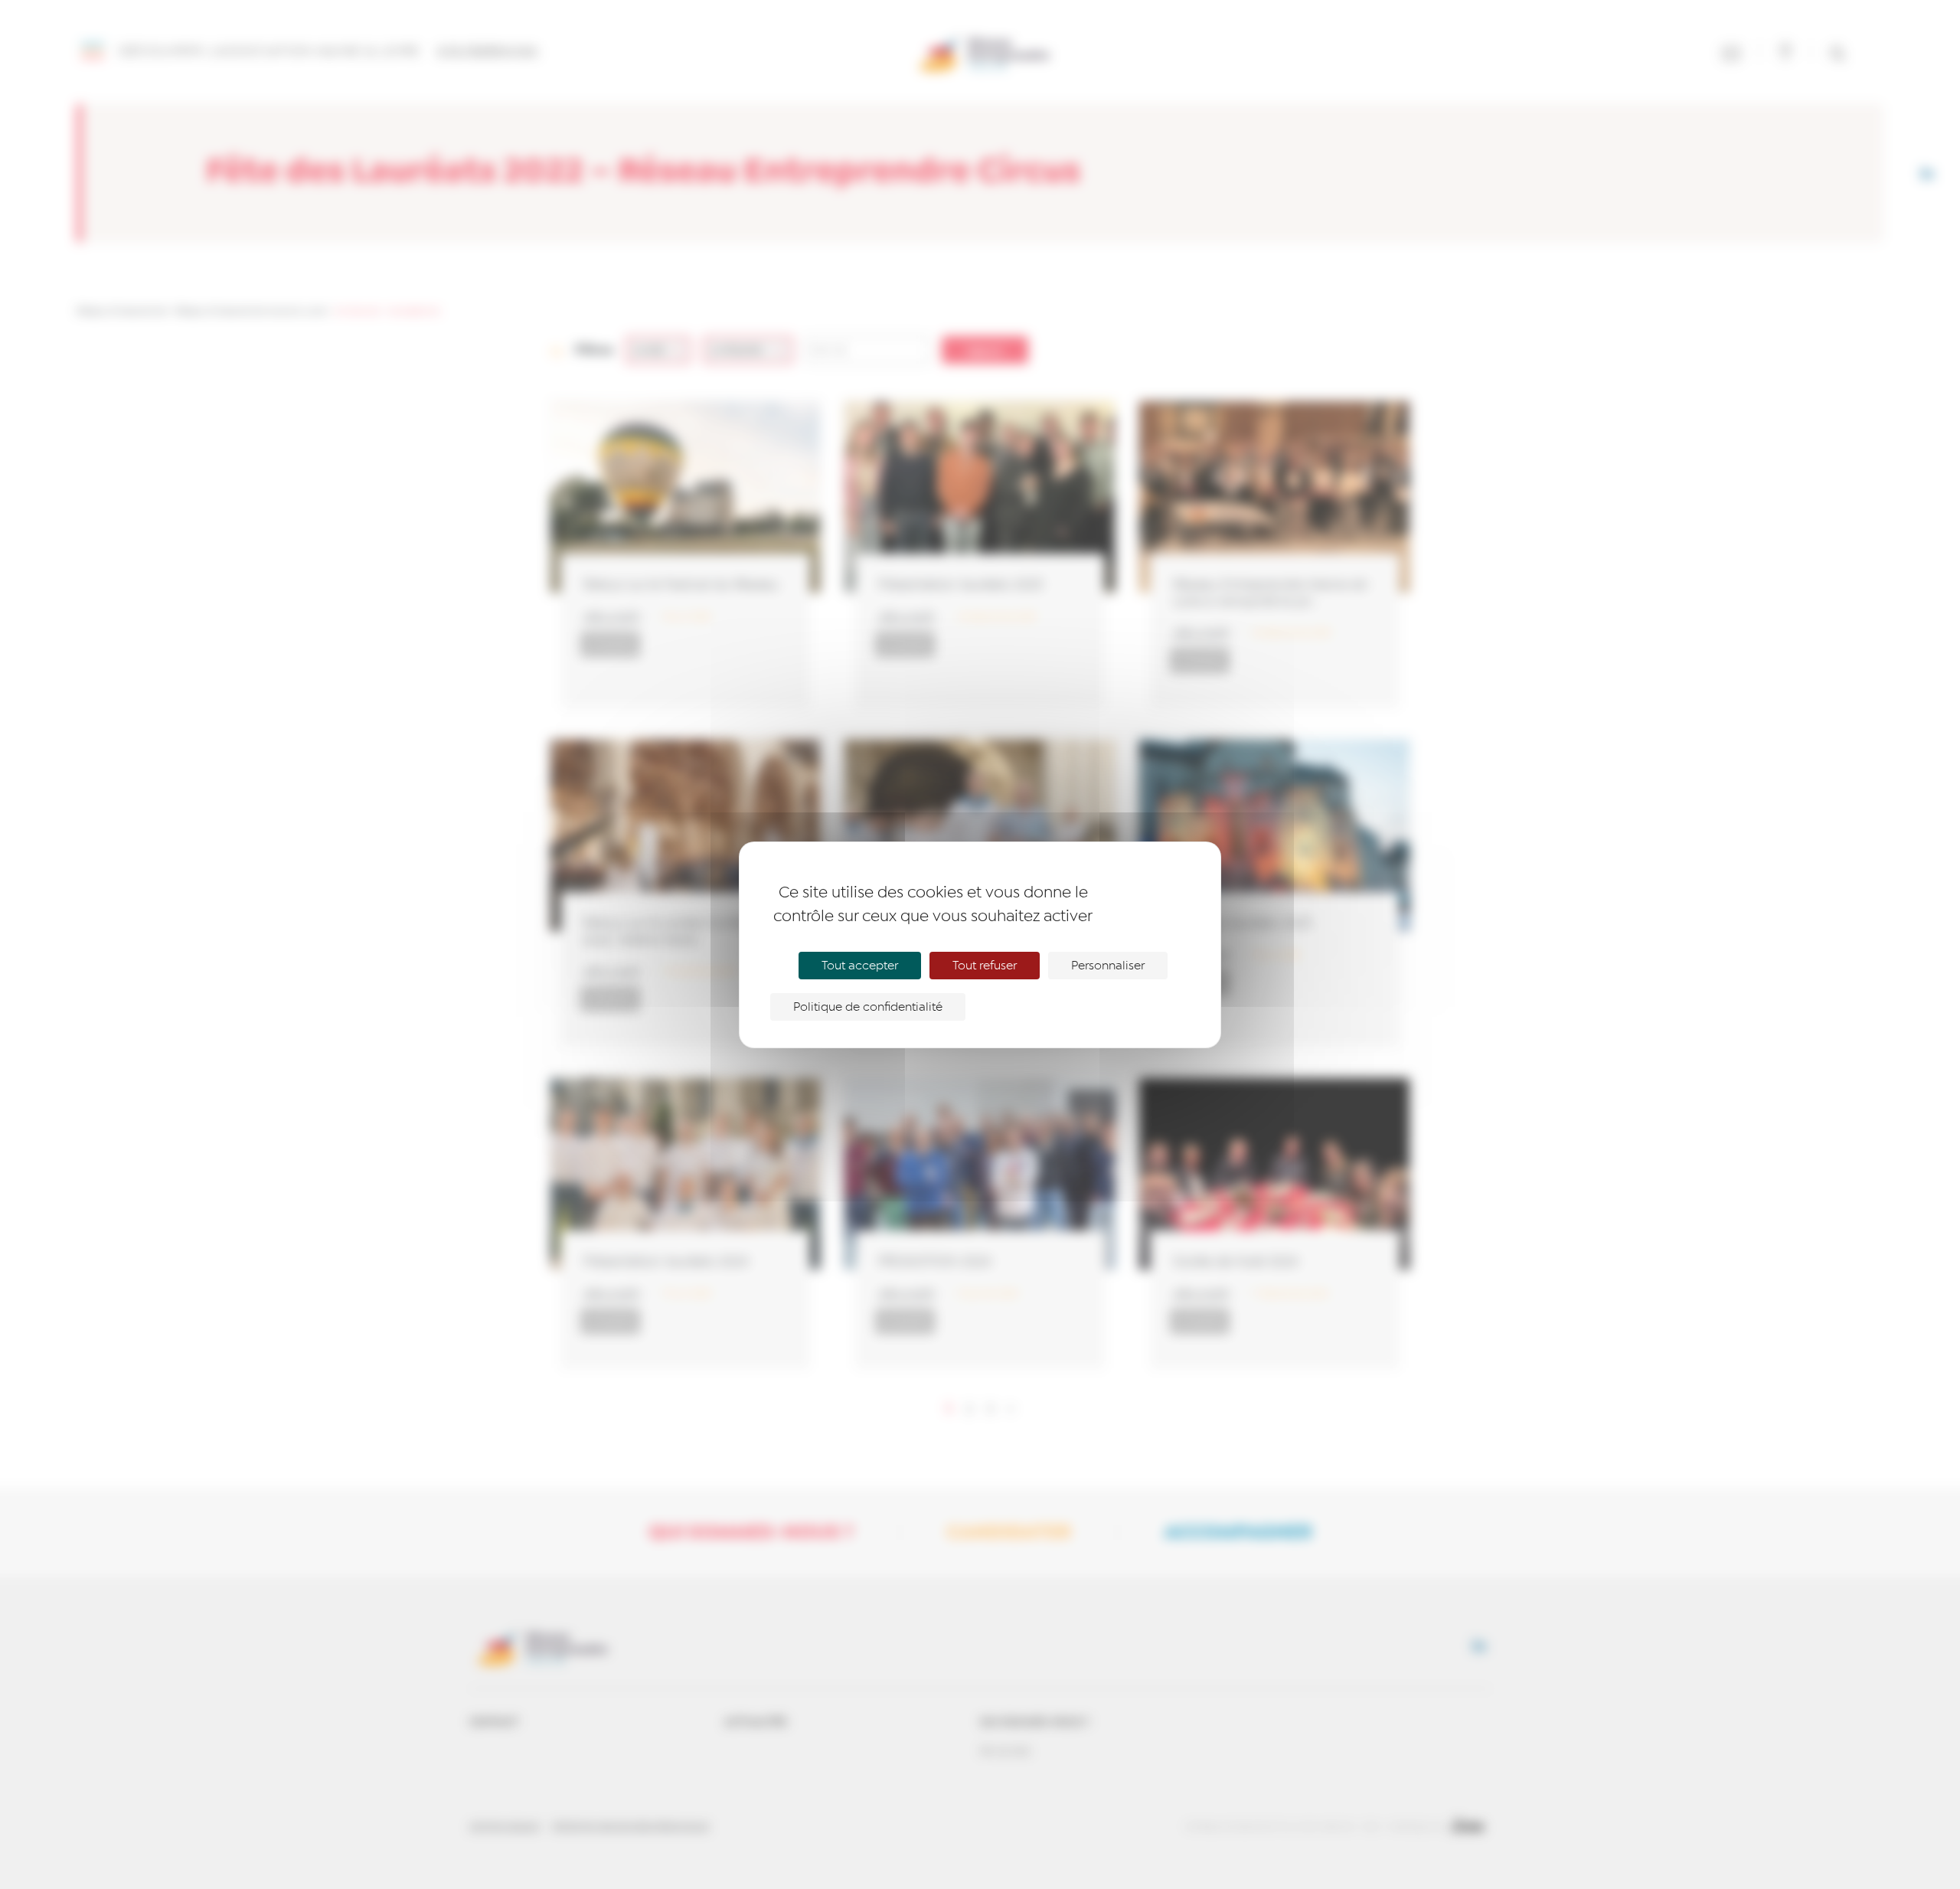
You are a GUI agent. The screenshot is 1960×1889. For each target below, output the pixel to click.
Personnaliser (1108, 966)
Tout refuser (985, 966)
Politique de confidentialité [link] (868, 1007)
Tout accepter (860, 966)
